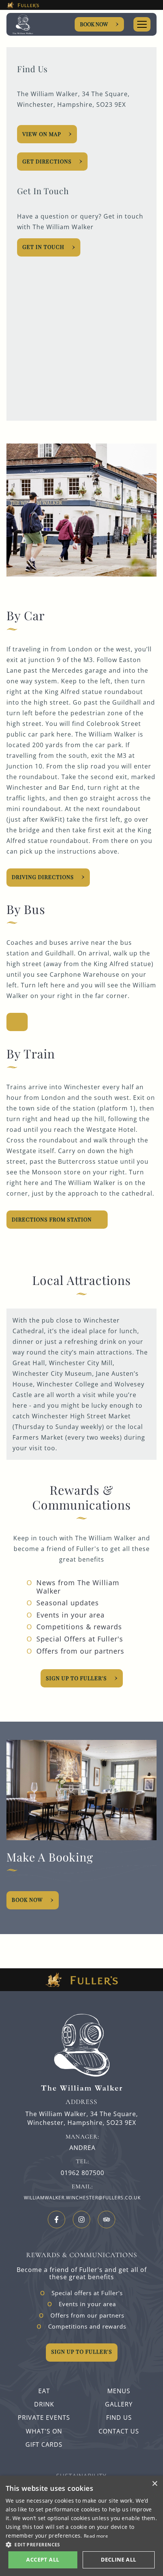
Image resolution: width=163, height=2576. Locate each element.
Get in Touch (43, 247)
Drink (44, 2404)
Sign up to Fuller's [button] (82, 2352)
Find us (119, 2418)
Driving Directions (43, 877)
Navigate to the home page (27, 25)
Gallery (119, 2404)
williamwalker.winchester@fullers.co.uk (82, 2198)
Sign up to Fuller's (76, 1678)
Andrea (82, 2148)
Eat (44, 2391)
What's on (44, 2431)
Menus (119, 2391)
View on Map (42, 134)
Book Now (94, 24)
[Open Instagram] (81, 2220)
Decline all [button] (118, 2559)
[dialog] (81, 2526)
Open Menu (142, 24)
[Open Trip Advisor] (107, 2220)
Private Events (44, 2418)
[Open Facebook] (56, 2220)
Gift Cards (44, 2445)
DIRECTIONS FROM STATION (52, 1219)
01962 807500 (82, 2173)
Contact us (119, 2431)
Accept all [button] (43, 2559)
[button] (81, 2544)
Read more (96, 2536)
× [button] (154, 2484)
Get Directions (47, 161)
